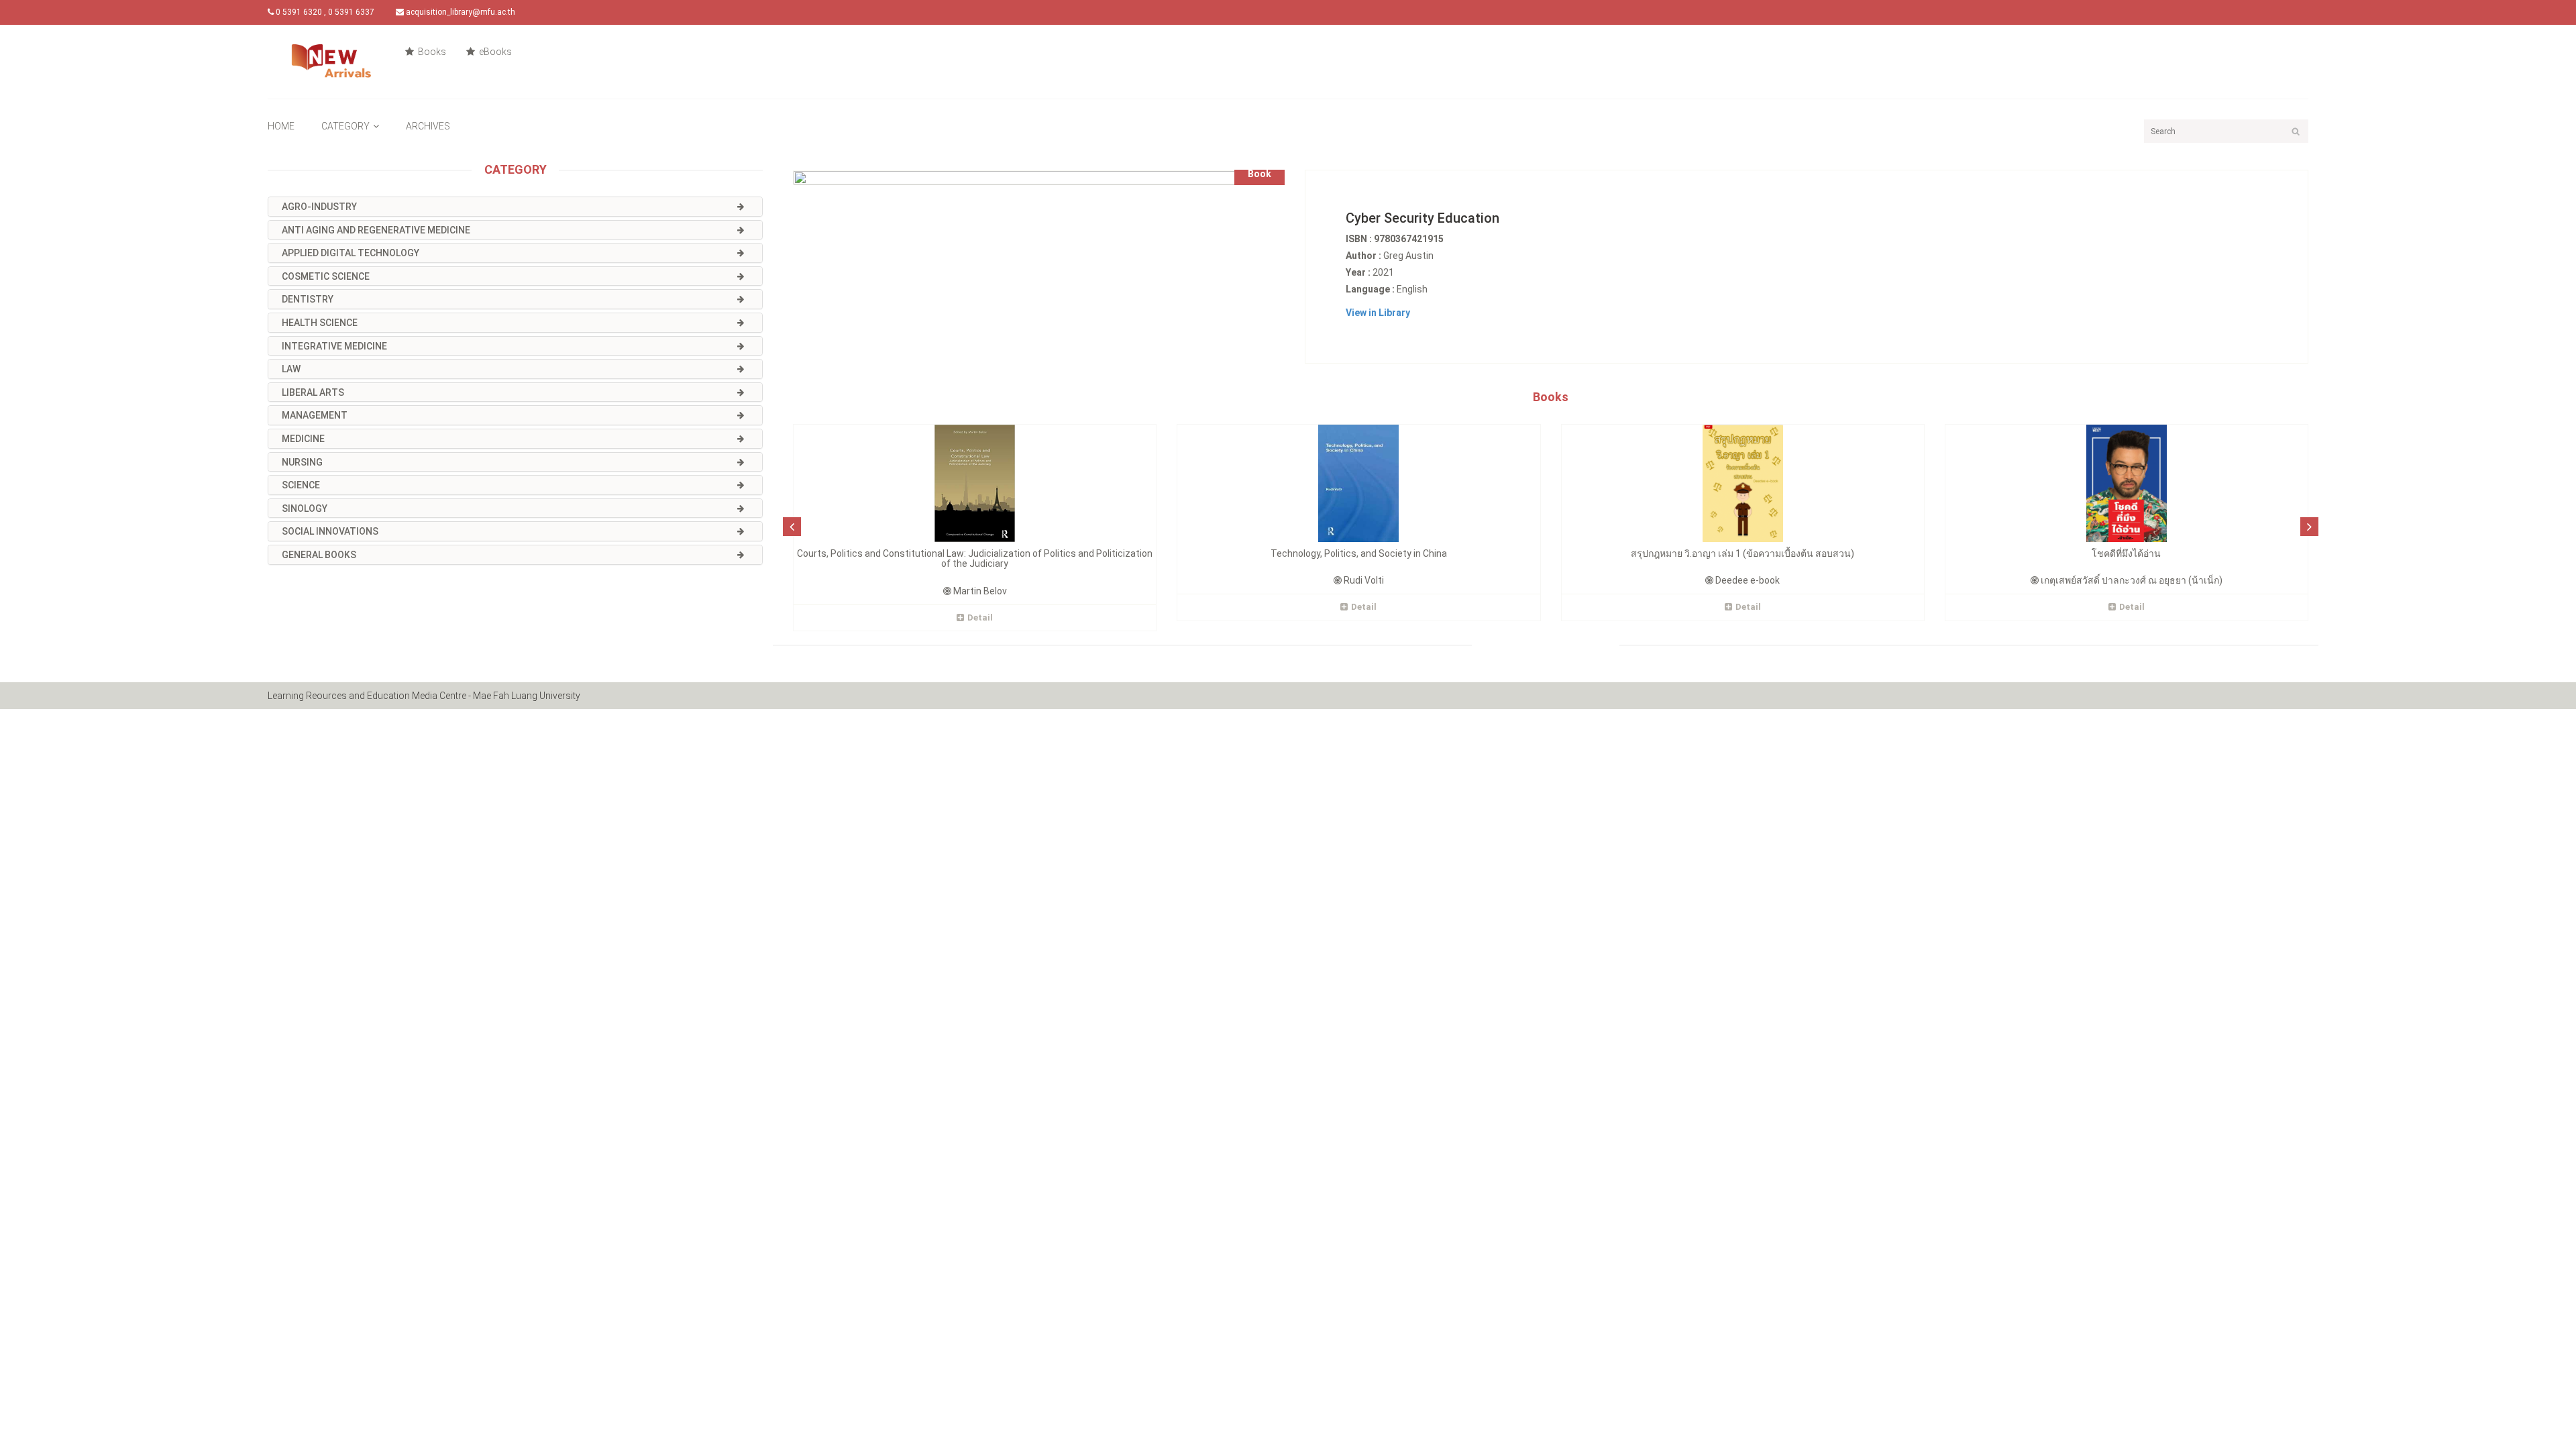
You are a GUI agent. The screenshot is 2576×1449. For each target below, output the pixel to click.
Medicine (303, 439)
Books (431, 52)
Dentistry (308, 299)
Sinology (305, 508)
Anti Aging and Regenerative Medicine (376, 230)
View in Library (1378, 313)
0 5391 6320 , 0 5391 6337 (324, 12)
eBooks (494, 52)
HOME (281, 126)
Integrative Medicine (334, 346)
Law (291, 369)
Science (301, 485)
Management (315, 415)
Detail (980, 618)
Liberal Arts (313, 392)
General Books (319, 555)
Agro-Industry (319, 207)
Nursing (302, 462)
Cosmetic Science (326, 276)
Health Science (320, 323)
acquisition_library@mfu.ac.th (460, 12)
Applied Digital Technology (351, 253)
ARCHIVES (428, 126)
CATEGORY (345, 126)
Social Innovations (330, 531)
